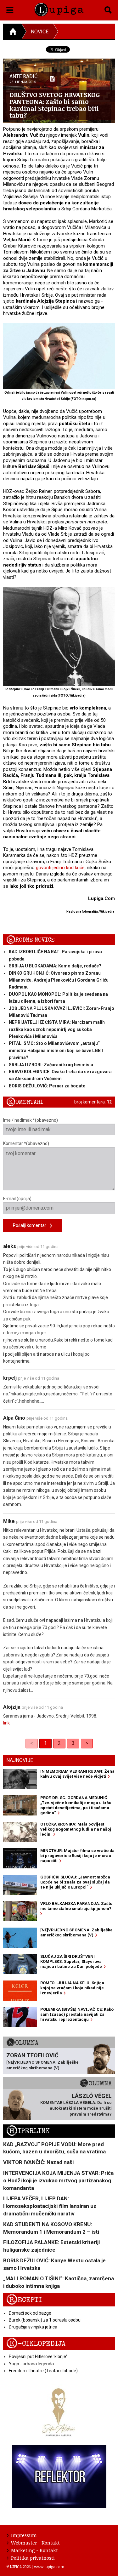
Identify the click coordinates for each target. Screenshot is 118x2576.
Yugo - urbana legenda (31, 2364)
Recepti (24, 2300)
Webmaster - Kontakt (35, 2543)
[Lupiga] (59, 9)
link (6, 1723)
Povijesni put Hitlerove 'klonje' (38, 2357)
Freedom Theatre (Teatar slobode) (43, 2371)
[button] (10, 9)
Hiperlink (28, 2131)
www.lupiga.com (49, 2567)
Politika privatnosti (33, 2558)
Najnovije (20, 1760)
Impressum (24, 2535)
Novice (40, 32)
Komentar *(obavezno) (26, 1143)
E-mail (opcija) (17, 1199)
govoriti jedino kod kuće (60, 868)
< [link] (32, 1743)
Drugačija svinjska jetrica (33, 2327)
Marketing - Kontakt (34, 2550)
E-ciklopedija (36, 2344)
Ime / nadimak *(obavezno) (31, 1120)
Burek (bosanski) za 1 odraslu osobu (45, 2320)
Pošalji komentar (31, 1225)
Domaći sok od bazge (30, 2313)
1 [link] (45, 1743)
